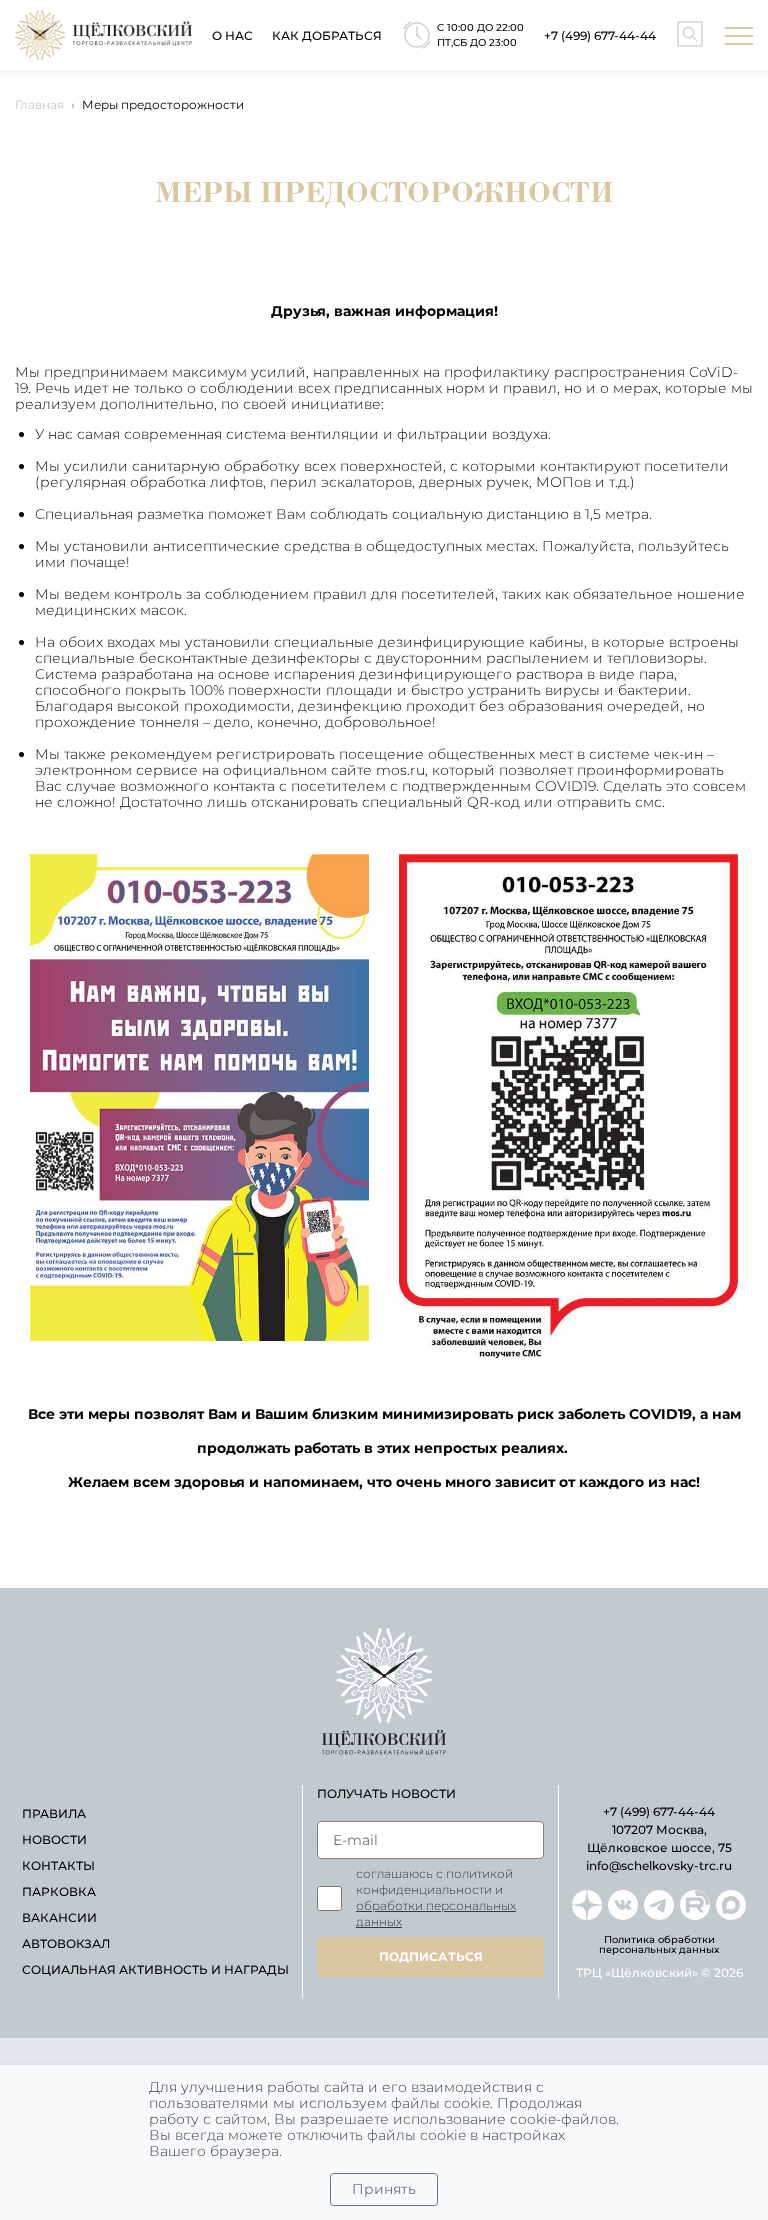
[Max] (731, 1905)
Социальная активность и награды (155, 1969)
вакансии (59, 1917)
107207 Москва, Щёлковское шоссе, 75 (659, 1838)
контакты (58, 1865)
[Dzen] (587, 1905)
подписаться (431, 1956)
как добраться (327, 35)
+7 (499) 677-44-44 (600, 35)
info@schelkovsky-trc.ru (659, 1865)
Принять (384, 2189)
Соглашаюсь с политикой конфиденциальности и (436, 1897)
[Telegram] (659, 1905)
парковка (59, 1891)
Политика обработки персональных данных (659, 1945)
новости (54, 1839)
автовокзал (66, 1943)
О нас (232, 35)
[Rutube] (695, 1905)
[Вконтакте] (623, 1905)
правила (54, 1813)
